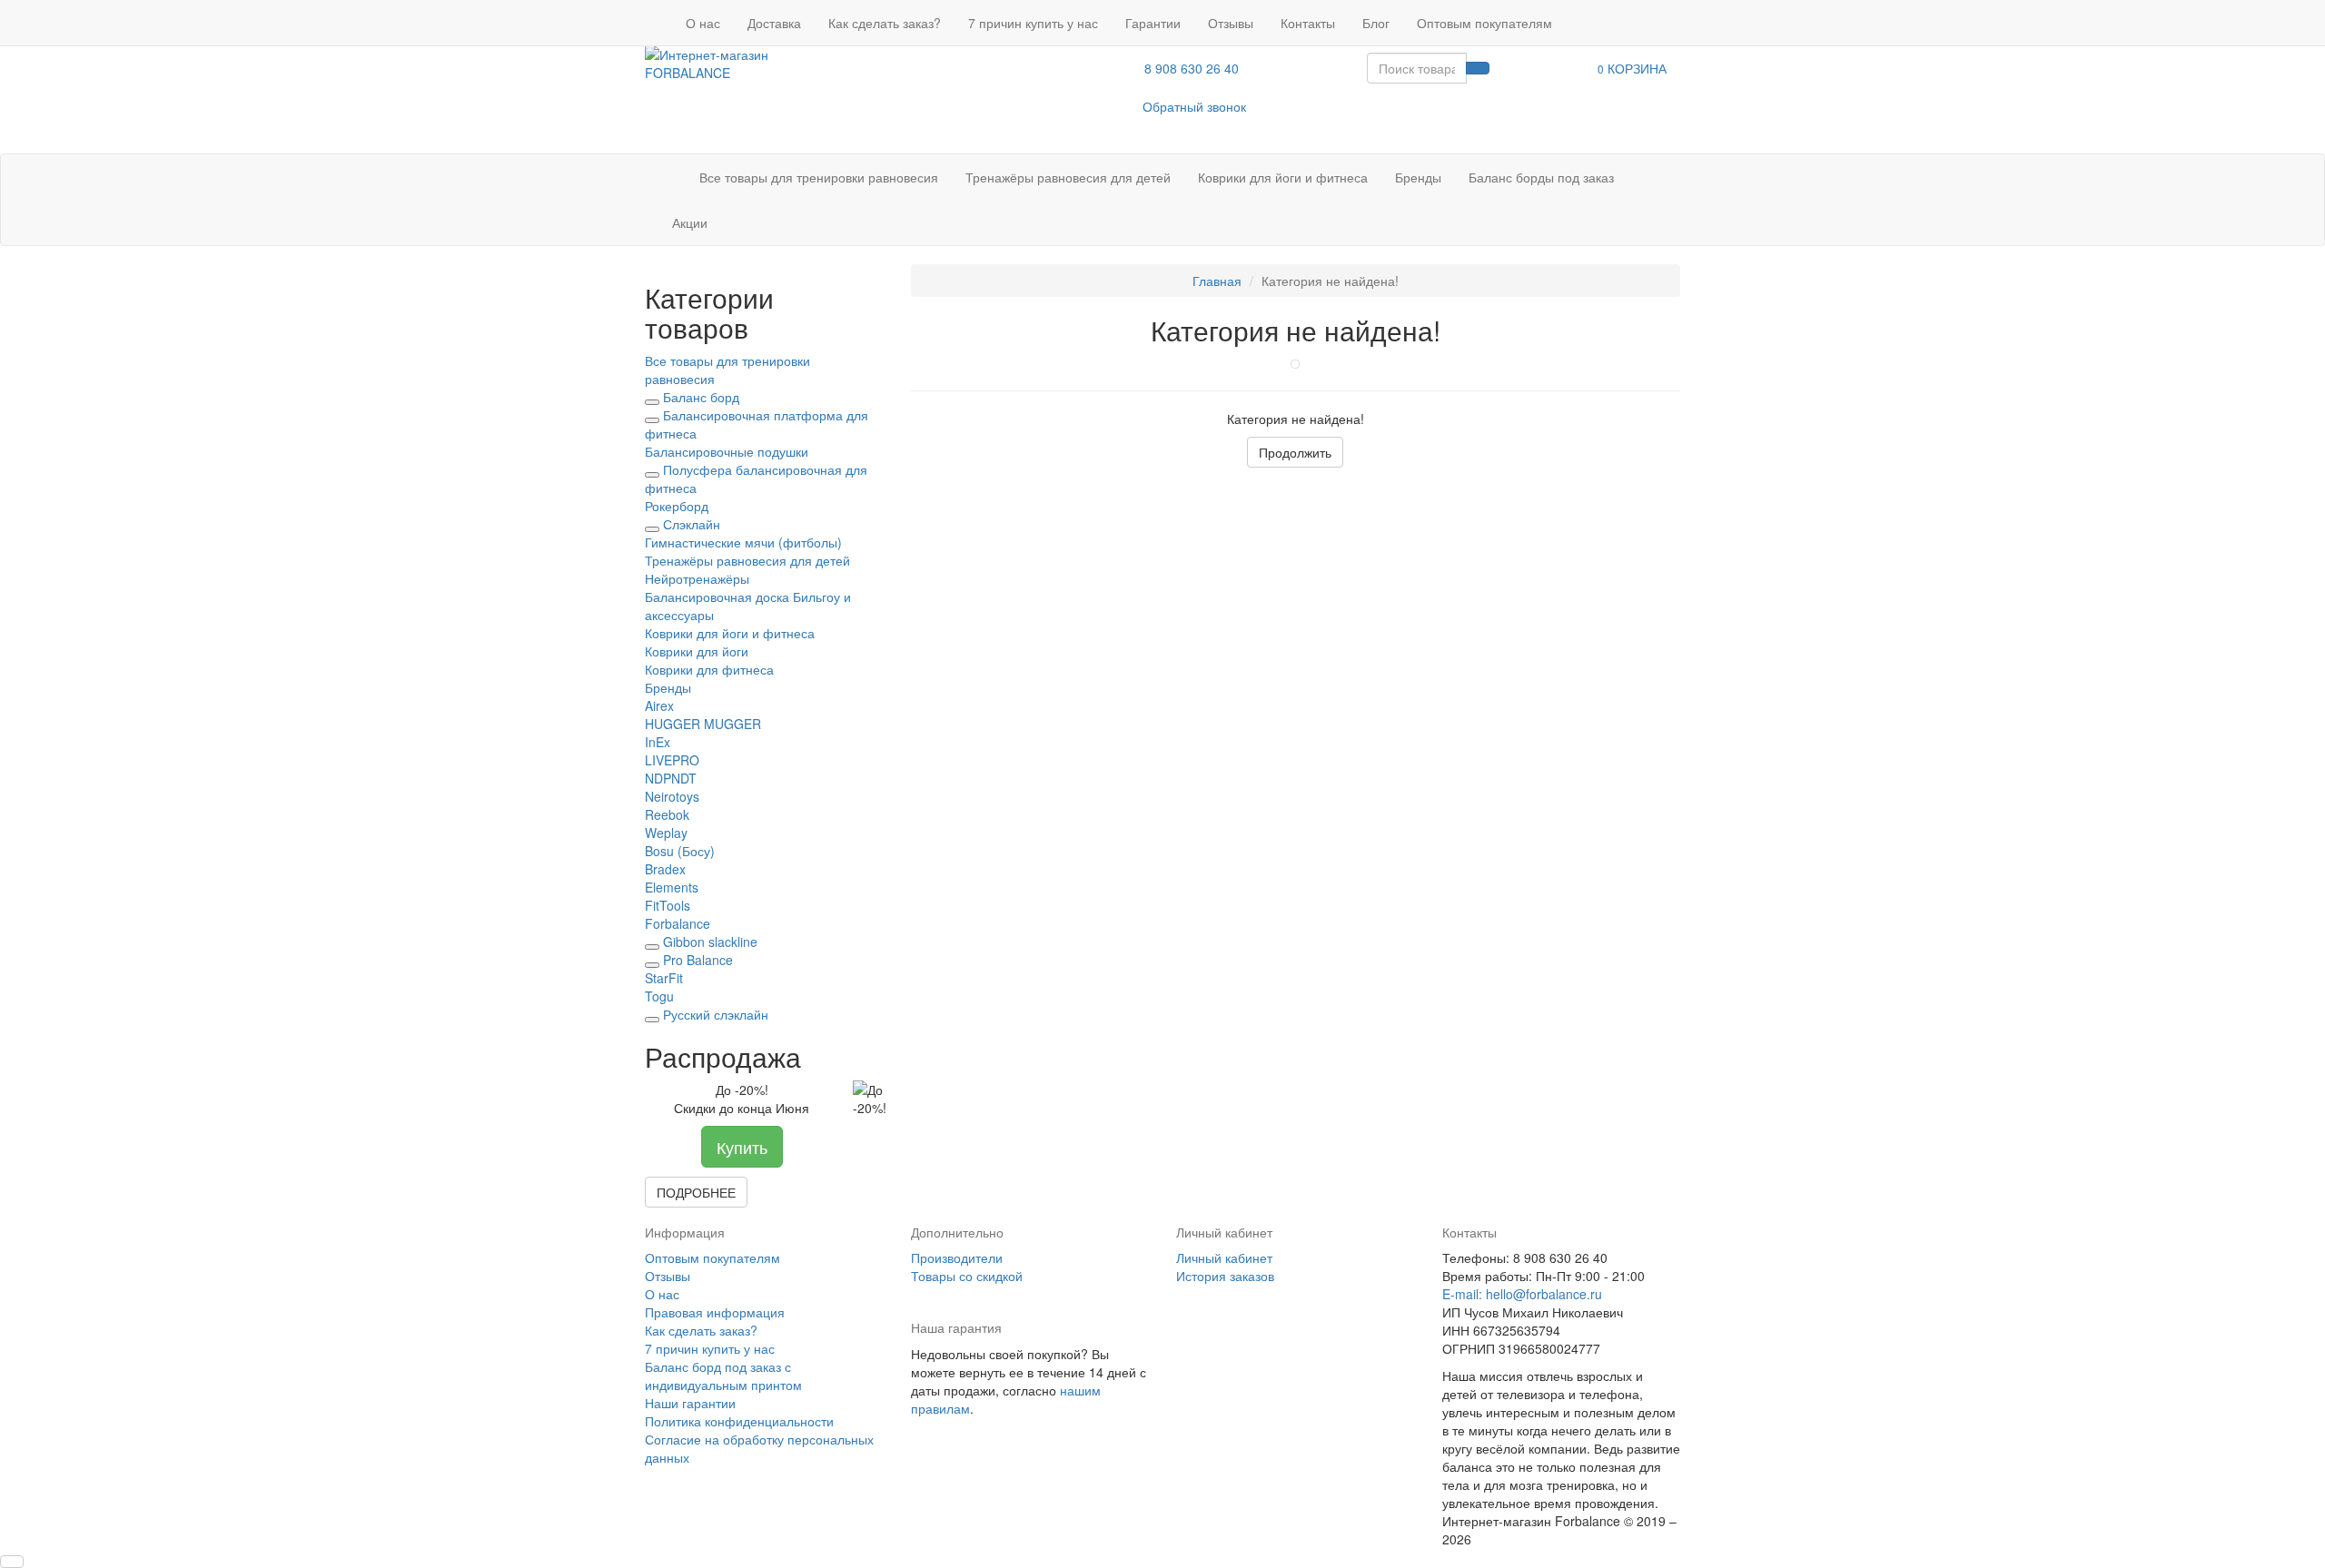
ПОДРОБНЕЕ (696, 1192)
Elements (672, 887)
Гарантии (1153, 23)
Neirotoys (672, 796)
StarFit (664, 978)
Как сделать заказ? (885, 23)
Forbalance (678, 923)
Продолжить (1295, 452)
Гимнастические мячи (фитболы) (743, 542)
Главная (1217, 281)
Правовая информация (715, 1312)
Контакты (1308, 23)
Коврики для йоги (697, 651)
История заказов (1225, 1276)
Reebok (667, 814)
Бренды (1418, 177)
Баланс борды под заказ (1541, 177)
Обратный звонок (1194, 106)
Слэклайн (692, 524)
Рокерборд (677, 506)
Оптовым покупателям (1484, 23)
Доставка (774, 23)
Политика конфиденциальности (739, 1421)
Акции (690, 222)
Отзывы (1231, 23)
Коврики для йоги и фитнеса (1283, 177)
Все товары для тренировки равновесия (819, 177)
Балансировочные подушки (727, 451)
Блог (1376, 23)
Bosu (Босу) (680, 851)
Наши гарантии (690, 1403)
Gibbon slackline (710, 942)
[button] (1632, 69)
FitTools (668, 905)
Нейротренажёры (697, 578)
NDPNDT (671, 778)
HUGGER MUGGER (703, 724)
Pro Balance (698, 960)
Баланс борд (701, 397)
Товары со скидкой (967, 1276)
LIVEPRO (672, 760)
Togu (659, 996)
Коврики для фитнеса (709, 669)
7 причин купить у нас (1033, 23)
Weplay (666, 833)
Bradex (665, 869)
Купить (742, 1147)
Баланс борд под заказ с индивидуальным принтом (723, 1376)
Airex (659, 705)
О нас (703, 23)
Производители (957, 1257)
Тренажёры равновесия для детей (1068, 177)
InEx (658, 742)
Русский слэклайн (716, 1014)
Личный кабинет (1224, 1257)
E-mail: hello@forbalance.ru (1522, 1294)
